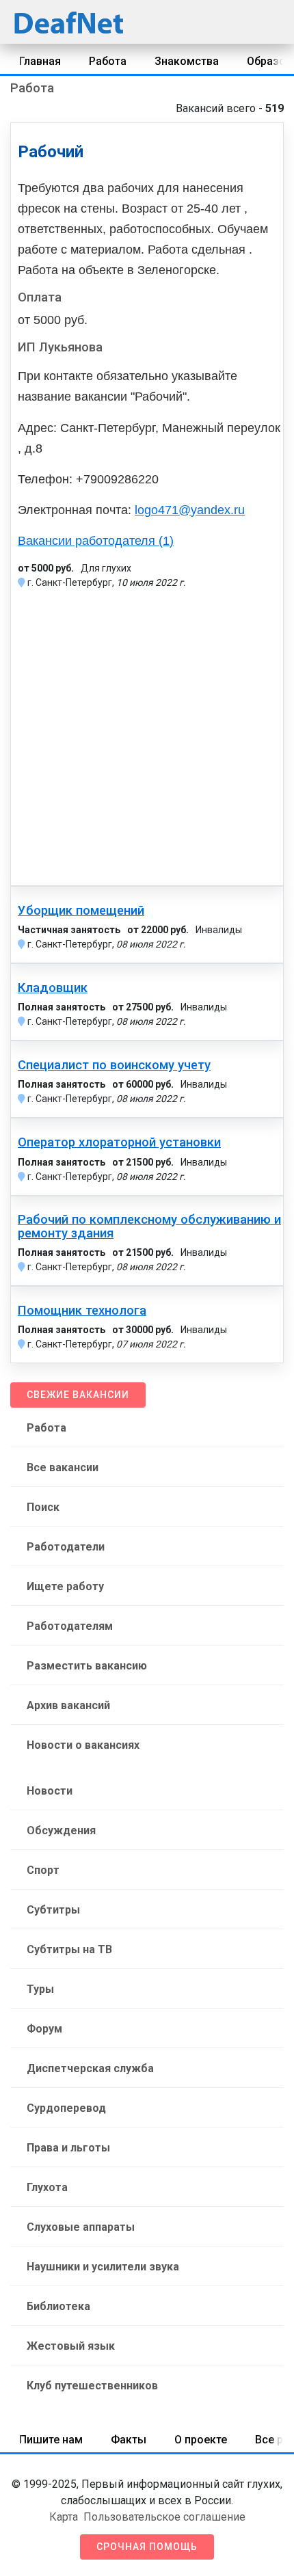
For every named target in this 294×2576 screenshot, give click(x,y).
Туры (40, 1989)
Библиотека (58, 2306)
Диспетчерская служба (90, 2068)
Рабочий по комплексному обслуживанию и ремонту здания (149, 1226)
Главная (40, 61)
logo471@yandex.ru (190, 510)
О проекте (201, 2440)
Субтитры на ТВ (69, 1949)
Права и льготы (68, 2148)
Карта (64, 2517)
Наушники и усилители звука (103, 2267)
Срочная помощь (147, 2547)
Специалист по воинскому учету (114, 1065)
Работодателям (70, 1626)
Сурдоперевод (66, 2108)
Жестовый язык (71, 2346)
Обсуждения (61, 1830)
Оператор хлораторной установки (119, 1142)
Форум (44, 2029)
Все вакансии (63, 1467)
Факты (129, 2440)
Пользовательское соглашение (164, 2517)
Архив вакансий (68, 1705)
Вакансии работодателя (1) (96, 541)
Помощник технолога (82, 1311)
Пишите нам (51, 2440)
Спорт (43, 1870)
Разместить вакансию (87, 1666)
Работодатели (66, 1547)
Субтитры (53, 1910)
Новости (50, 1791)
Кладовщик (53, 988)
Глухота (47, 2187)
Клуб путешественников (92, 2386)
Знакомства (187, 61)
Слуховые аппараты (81, 2227)
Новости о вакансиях (83, 1745)
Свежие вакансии (78, 1395)
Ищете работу (65, 1586)
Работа (108, 61)
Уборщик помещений (81, 911)
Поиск (43, 1507)
